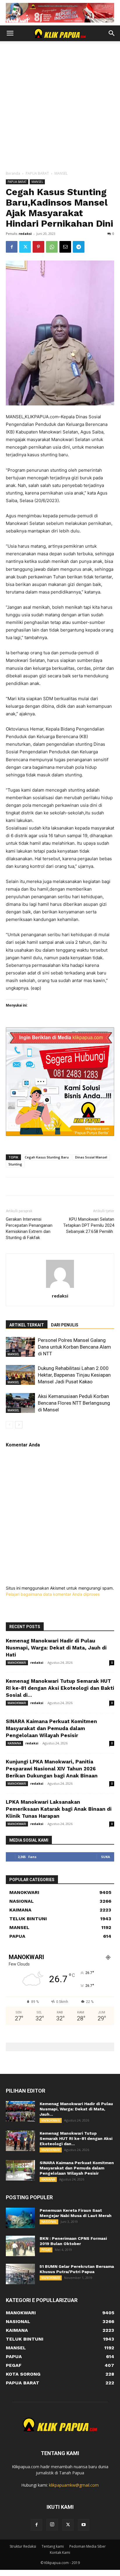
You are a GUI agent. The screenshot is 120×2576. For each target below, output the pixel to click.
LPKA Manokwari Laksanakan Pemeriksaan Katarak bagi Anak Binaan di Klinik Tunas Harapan (59, 1809)
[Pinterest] (38, 247)
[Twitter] (25, 247)
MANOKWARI (17, 1663)
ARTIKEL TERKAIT (27, 1325)
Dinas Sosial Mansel (91, 1157)
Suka (106, 1857)
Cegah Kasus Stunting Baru (47, 1157)
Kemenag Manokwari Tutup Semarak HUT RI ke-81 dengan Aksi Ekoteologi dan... (76, 2138)
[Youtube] (84, 2525)
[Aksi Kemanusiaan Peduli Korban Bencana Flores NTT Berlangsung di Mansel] (20, 1403)
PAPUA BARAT (37, 173)
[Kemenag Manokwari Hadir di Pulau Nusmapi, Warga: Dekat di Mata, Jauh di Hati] (20, 2111)
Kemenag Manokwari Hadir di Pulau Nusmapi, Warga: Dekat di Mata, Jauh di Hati (56, 1648)
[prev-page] (9, 1425)
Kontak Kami (60, 2552)
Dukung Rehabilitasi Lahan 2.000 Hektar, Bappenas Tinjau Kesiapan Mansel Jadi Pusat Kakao (74, 1375)
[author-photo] (60, 1288)
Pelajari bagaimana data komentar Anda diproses (53, 1594)
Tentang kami (53, 2546)
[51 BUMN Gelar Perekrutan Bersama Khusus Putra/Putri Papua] (20, 2274)
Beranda (13, 173)
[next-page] (19, 1425)
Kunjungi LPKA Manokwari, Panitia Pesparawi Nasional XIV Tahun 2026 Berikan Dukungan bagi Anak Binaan (52, 1769)
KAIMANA (14, 1743)
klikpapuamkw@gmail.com (74, 2485)
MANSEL (61, 173)
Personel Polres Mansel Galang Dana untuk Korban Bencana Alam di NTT (74, 1347)
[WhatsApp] (52, 247)
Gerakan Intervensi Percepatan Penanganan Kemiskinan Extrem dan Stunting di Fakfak (29, 1228)
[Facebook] (12, 247)
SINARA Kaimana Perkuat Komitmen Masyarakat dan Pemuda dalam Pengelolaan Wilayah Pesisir (51, 1728)
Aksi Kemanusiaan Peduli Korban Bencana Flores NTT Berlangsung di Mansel (74, 1403)
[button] (10, 33)
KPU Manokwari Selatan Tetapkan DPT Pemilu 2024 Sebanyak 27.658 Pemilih (89, 1225)
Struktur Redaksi (23, 2546)
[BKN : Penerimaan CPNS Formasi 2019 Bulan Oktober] (20, 2246)
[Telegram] (79, 247)
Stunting (15, 1164)
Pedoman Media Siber (88, 2546)
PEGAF (46, 2250)
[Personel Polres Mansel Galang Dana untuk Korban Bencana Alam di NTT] (20, 1347)
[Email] (65, 247)
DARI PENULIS (65, 1325)
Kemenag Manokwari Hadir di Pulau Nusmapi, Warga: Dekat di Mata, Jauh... (76, 2109)
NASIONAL (49, 2222)
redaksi (25, 234)
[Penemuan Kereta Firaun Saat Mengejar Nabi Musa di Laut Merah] (20, 2218)
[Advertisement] (60, 107)
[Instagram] (52, 2525)
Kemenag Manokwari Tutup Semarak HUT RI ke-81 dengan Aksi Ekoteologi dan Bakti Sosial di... (60, 1688)
